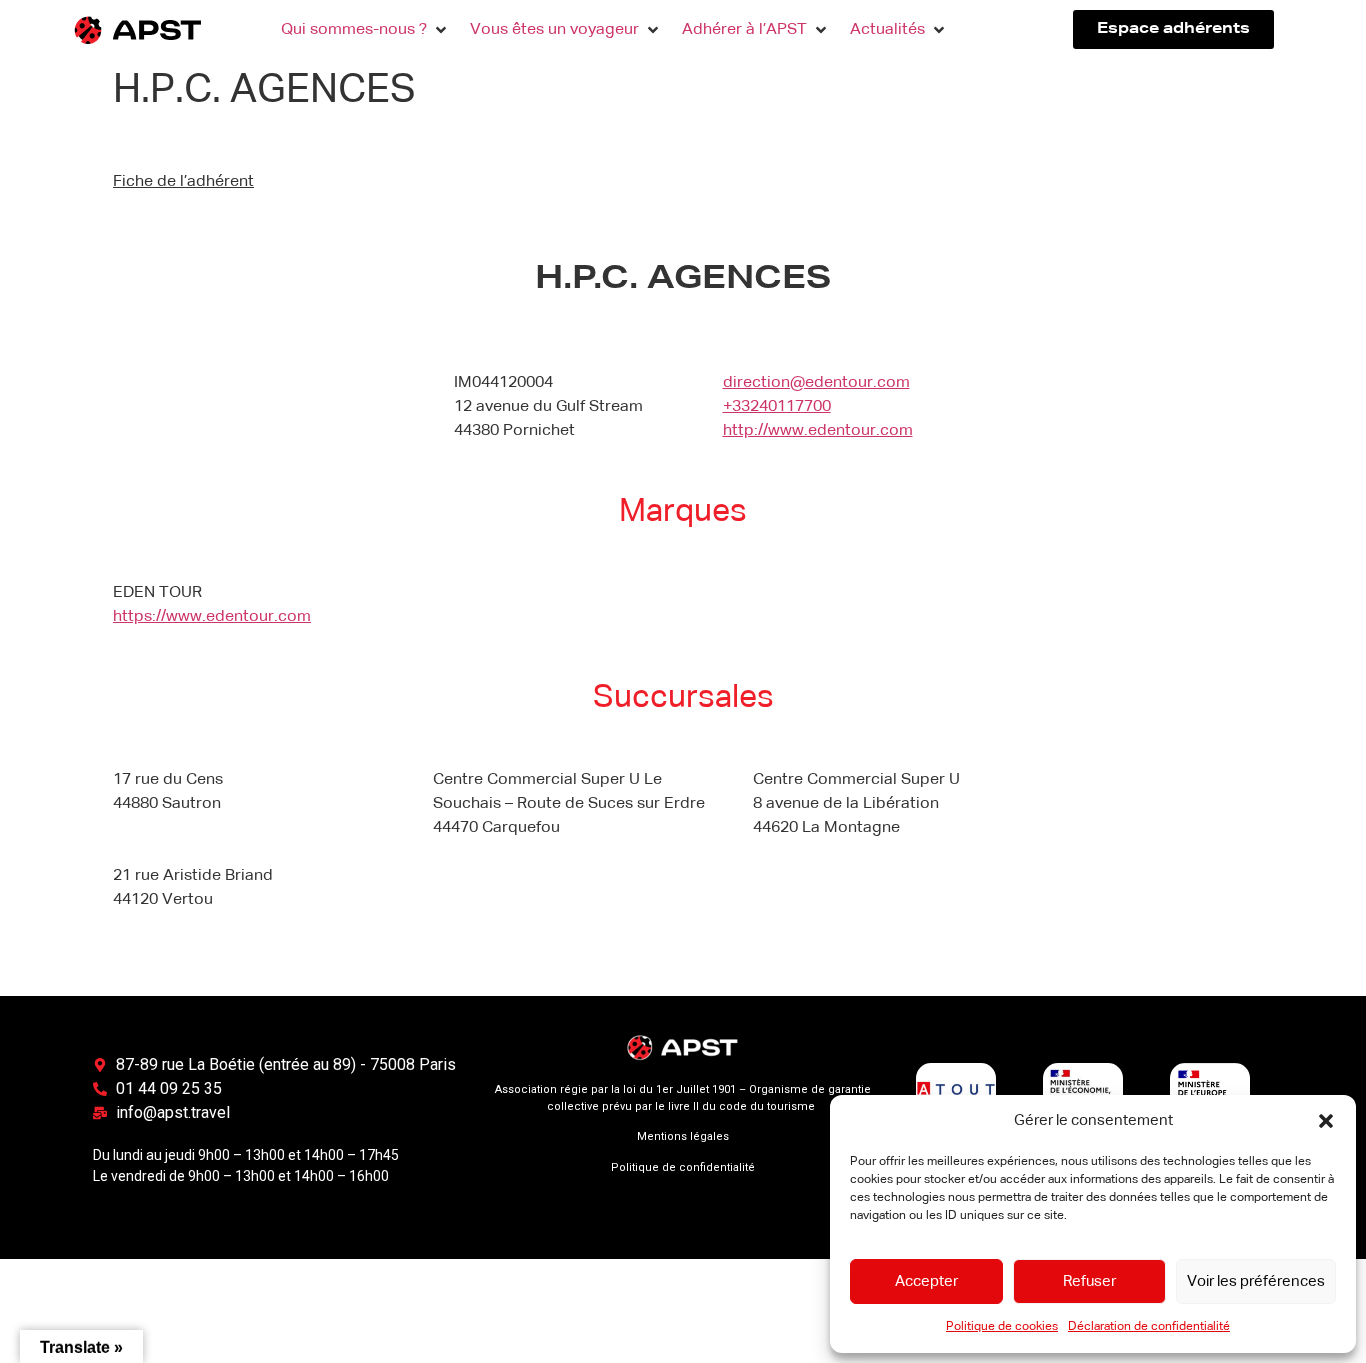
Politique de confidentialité (683, 1167)
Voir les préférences (1256, 1281)
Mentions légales (683, 1136)
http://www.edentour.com (818, 431)
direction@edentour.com (816, 383)
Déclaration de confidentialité (1149, 1327)
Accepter (926, 1281)
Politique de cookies (1002, 1327)
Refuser (1089, 1281)
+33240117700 (777, 407)
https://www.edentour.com (212, 617)
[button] (1326, 1121)
